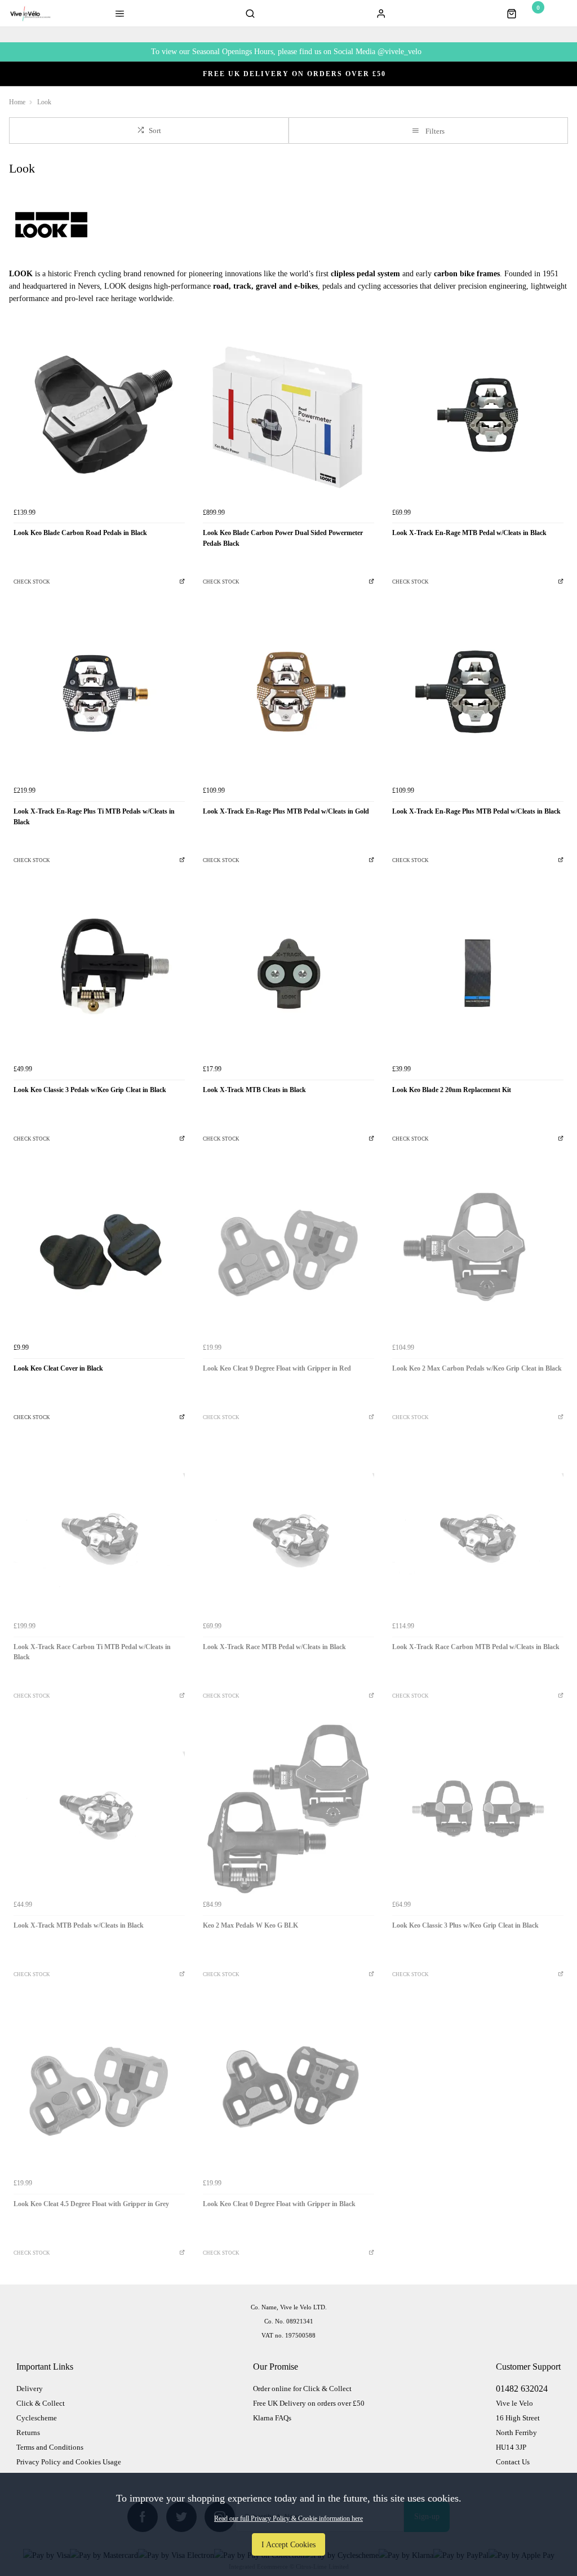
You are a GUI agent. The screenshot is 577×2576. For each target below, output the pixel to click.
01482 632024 (522, 2389)
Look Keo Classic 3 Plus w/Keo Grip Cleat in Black (465, 1925)
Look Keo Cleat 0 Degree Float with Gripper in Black (279, 2204)
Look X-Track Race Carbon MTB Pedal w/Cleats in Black (476, 1647)
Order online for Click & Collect (302, 2389)
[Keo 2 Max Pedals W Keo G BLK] (288, 1809)
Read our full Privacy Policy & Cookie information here (288, 2518)
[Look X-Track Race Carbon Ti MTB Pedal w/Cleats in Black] (99, 1530)
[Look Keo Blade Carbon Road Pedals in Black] (99, 416)
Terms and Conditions (50, 2447)
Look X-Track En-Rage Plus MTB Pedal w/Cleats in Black (476, 811)
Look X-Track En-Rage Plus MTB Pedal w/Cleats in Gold (286, 811)
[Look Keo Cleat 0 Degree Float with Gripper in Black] (288, 2087)
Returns (28, 2433)
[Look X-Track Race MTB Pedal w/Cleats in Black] (288, 1530)
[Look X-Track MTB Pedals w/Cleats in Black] (99, 1809)
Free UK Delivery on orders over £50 (309, 2403)
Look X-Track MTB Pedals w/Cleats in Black (79, 1925)
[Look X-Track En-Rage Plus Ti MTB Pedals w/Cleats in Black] (99, 695)
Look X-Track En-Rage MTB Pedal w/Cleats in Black (469, 533)
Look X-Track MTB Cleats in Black (254, 1090)
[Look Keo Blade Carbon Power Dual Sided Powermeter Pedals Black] (288, 416)
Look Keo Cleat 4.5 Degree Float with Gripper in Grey (91, 2204)
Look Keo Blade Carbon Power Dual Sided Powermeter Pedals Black (283, 538)
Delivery (30, 2389)
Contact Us (513, 2462)
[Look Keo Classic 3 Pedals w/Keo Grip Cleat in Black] (99, 973)
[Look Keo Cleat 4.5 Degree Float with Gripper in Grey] (99, 2087)
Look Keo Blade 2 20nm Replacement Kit (452, 1090)
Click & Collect (41, 2403)
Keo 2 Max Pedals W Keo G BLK (250, 1925)
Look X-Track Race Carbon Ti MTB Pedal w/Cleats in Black (92, 1652)
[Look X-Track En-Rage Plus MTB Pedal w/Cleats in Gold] (288, 695)
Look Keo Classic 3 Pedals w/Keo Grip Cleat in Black (90, 1090)
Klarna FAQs (272, 2418)
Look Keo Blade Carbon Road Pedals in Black (80, 533)
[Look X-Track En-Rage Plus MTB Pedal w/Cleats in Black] (478, 695)
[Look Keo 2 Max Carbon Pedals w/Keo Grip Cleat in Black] (478, 1252)
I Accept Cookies (288, 2544)
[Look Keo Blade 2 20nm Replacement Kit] (478, 973)
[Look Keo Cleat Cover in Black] (99, 1252)
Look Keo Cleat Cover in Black (58, 1368)
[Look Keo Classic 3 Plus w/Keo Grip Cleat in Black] (478, 1809)
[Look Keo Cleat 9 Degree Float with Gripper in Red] (288, 1252)
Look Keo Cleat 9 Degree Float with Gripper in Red (277, 1368)
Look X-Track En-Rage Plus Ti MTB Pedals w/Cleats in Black (94, 817)
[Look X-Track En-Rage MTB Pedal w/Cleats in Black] (478, 416)
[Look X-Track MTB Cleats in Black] (288, 973)
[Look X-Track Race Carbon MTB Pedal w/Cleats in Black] (478, 1530)
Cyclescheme (37, 2418)
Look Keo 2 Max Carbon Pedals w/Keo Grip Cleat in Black (477, 1368)
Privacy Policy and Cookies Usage (69, 2462)
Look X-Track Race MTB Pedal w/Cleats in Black (274, 1647)
